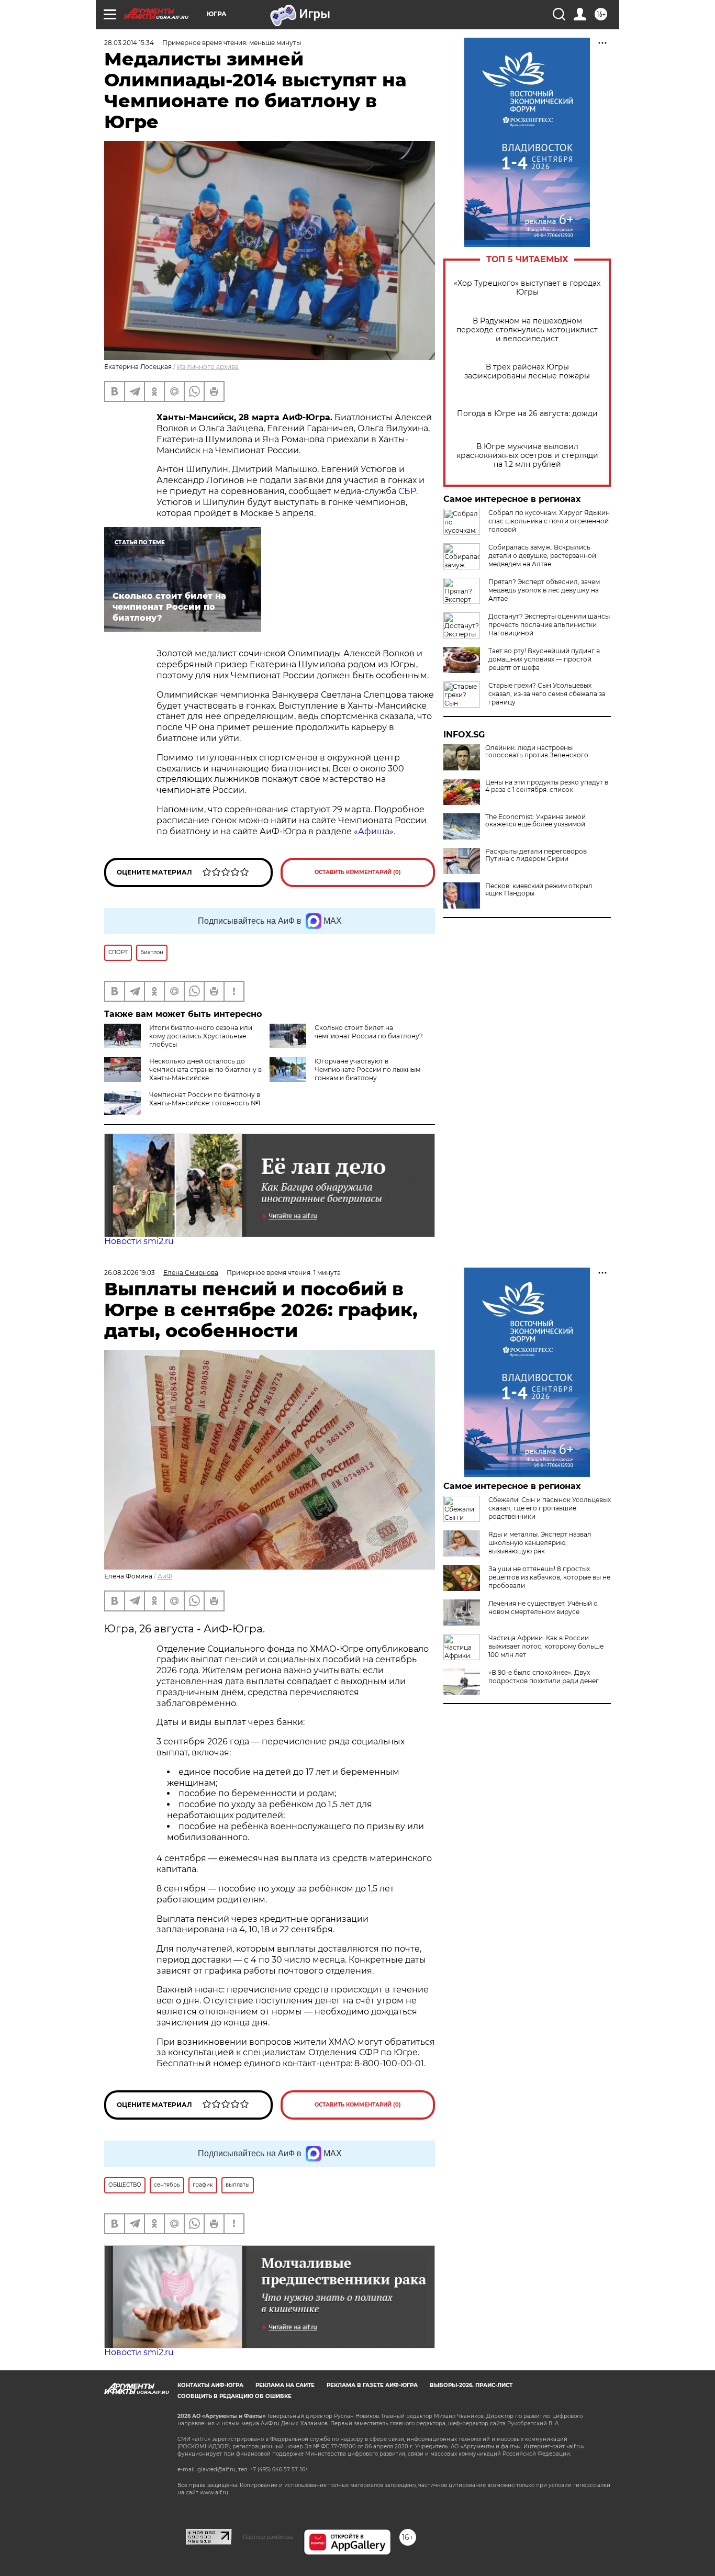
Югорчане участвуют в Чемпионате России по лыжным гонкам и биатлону (367, 1069)
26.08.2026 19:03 (130, 1273)
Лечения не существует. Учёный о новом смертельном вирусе (543, 1608)
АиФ (165, 1576)
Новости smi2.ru (139, 1241)
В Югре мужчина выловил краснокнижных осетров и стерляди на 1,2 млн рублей (527, 456)
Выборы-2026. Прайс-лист (471, 2385)
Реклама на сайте (285, 2385)
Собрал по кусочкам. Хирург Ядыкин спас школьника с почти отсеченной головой (549, 521)
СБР (407, 491)
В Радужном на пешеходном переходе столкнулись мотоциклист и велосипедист (527, 330)
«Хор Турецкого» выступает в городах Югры (527, 288)
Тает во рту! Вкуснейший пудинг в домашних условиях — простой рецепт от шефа (544, 659)
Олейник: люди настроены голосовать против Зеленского (537, 752)
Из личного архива (208, 367)
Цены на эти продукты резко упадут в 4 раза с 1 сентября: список (547, 786)
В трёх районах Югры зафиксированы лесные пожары (527, 372)
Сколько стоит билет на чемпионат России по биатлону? (369, 1032)
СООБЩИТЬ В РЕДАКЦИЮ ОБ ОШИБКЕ (234, 2396)
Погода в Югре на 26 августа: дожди (527, 414)
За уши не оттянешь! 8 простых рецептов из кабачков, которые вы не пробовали (549, 1577)
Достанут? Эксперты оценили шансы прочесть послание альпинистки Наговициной (549, 625)
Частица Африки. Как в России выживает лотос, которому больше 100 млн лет (546, 1646)
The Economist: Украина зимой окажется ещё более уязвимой (535, 821)
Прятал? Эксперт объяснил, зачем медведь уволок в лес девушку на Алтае (544, 590)
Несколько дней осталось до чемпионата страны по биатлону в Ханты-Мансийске (205, 1069)
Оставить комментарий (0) (358, 872)
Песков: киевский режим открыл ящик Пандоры (539, 890)
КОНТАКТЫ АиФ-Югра (210, 2385)
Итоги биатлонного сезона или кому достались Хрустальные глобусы (201, 1036)
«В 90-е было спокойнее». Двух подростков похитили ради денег (544, 1677)
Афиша (374, 831)
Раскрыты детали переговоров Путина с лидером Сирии (536, 855)
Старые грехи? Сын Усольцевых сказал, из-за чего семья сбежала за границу (547, 694)
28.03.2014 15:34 (129, 43)
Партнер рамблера (268, 2537)
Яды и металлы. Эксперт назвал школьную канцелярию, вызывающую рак (540, 1543)
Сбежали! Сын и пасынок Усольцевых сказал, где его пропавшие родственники (550, 1508)
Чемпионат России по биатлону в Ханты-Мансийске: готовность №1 (205, 1099)
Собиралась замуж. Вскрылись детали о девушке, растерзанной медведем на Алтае (542, 556)
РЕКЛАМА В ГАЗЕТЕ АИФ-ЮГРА (372, 2385)
